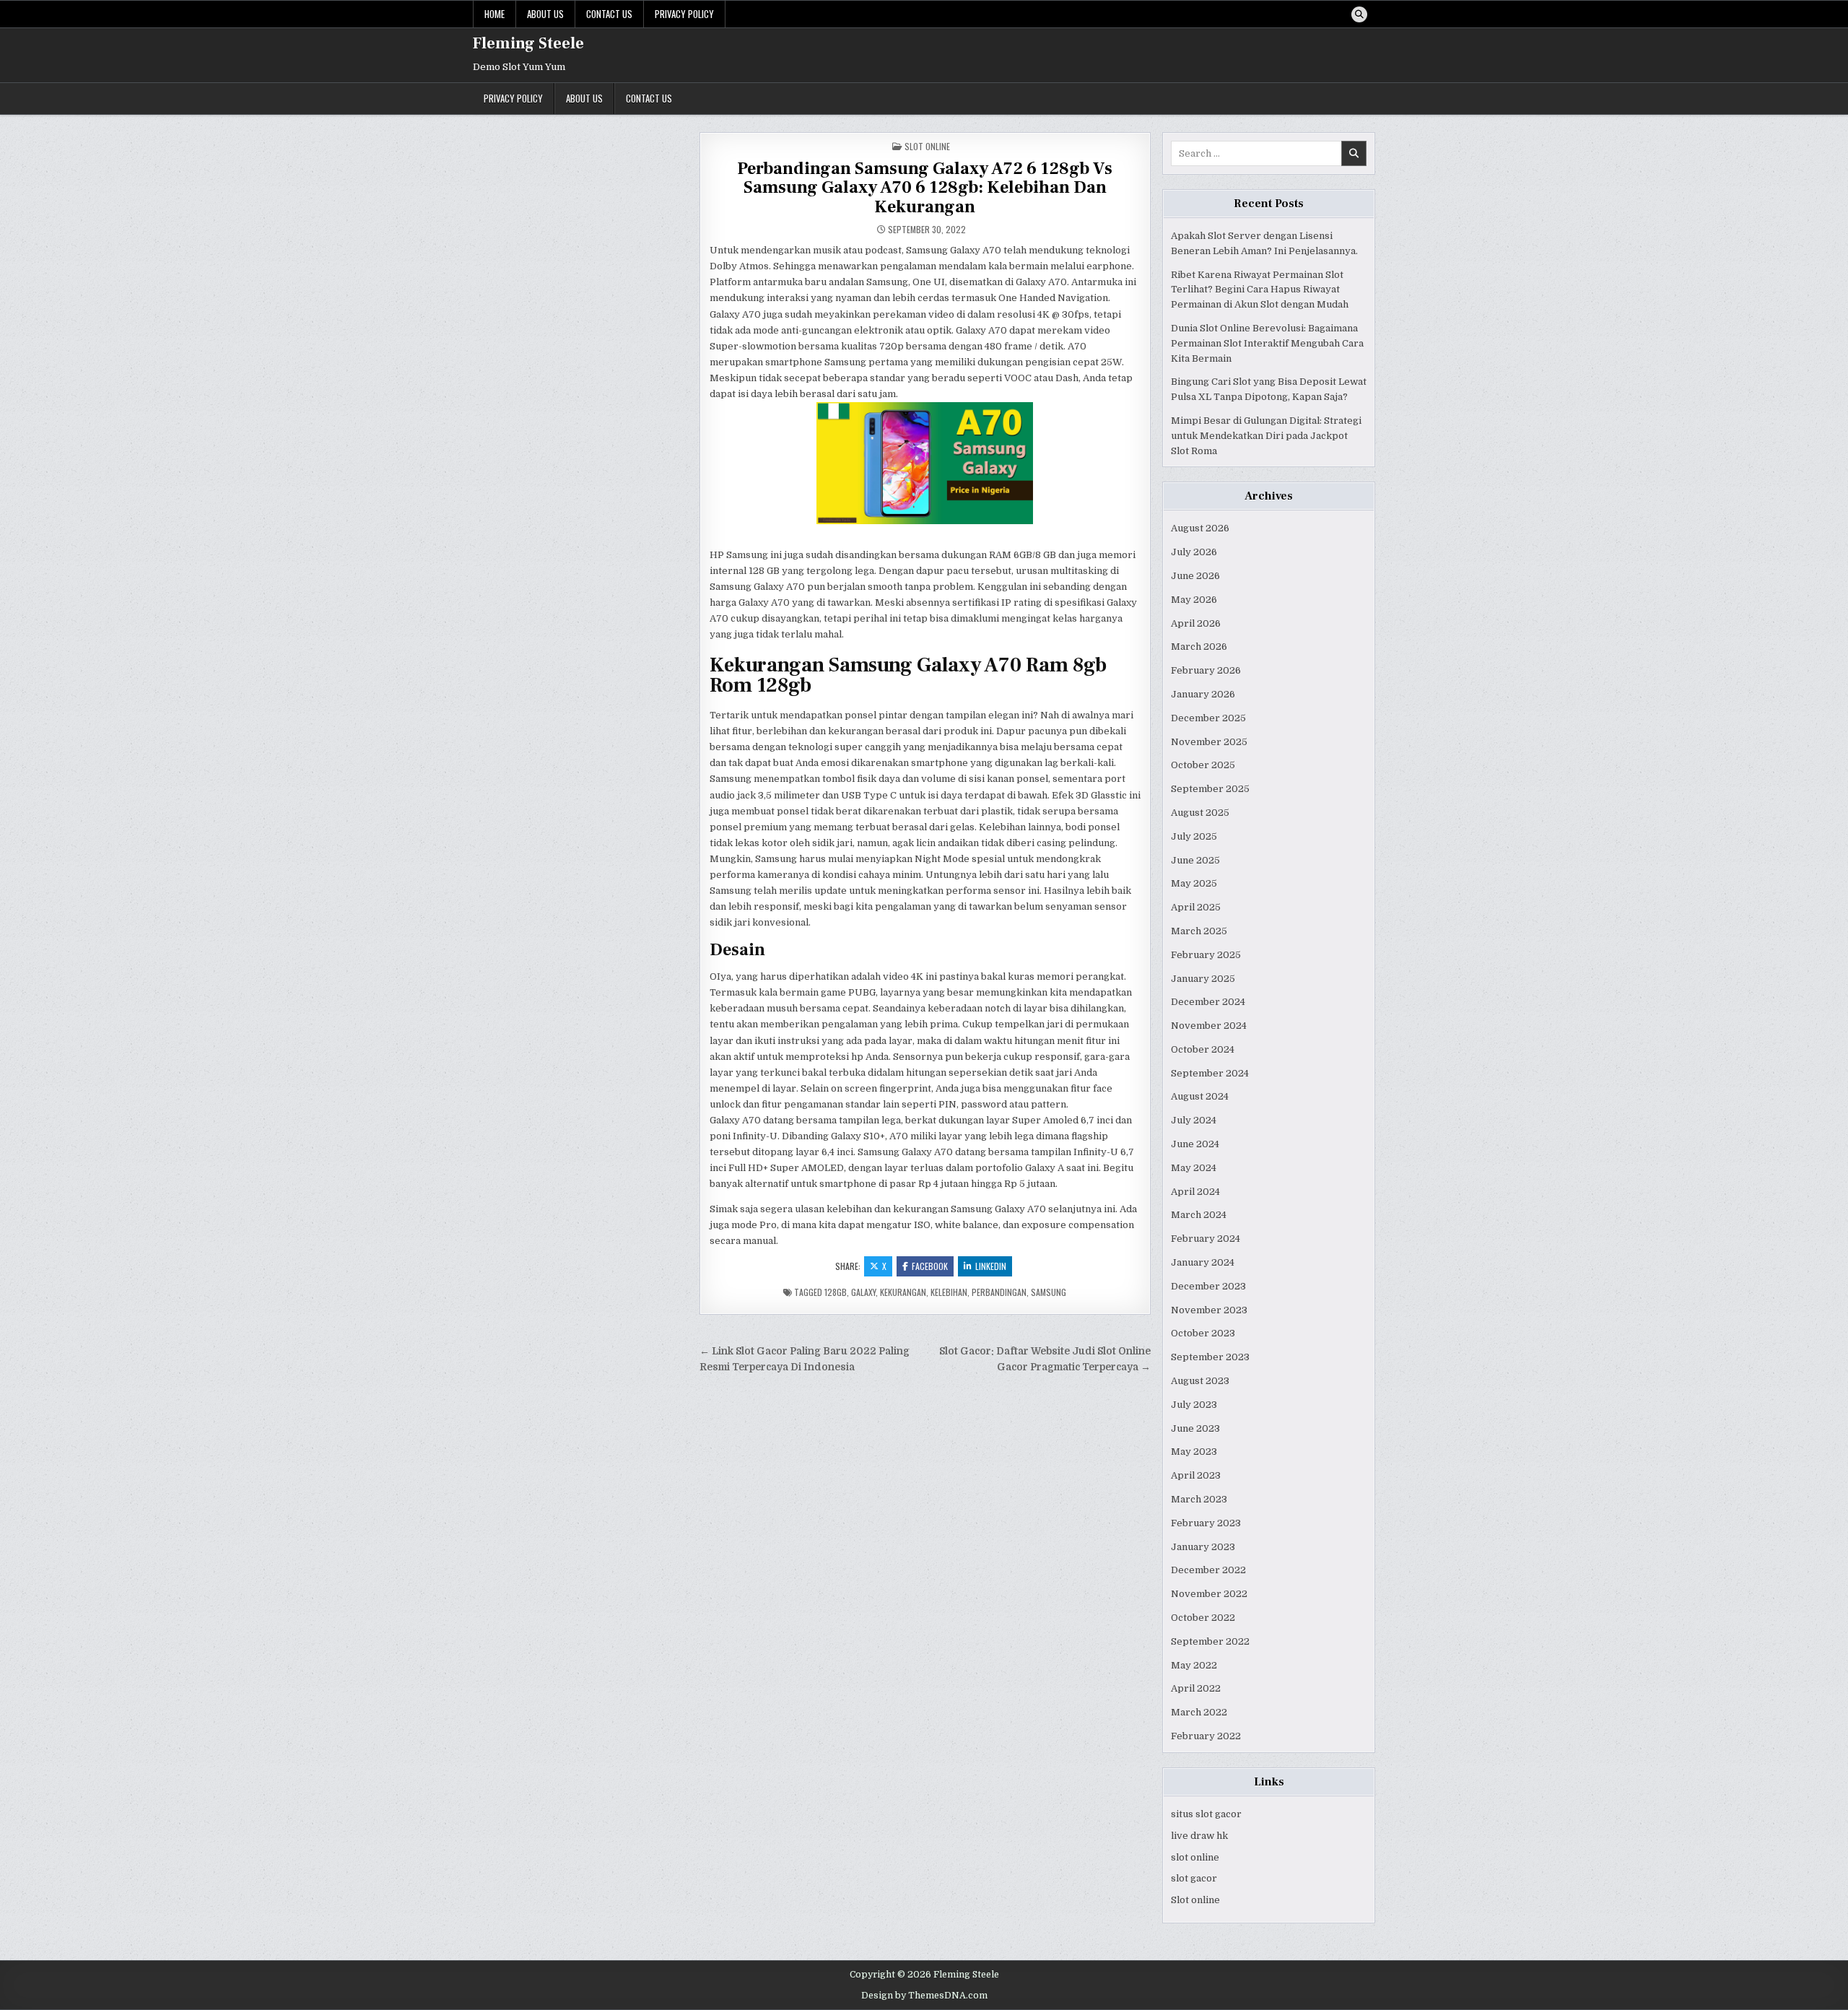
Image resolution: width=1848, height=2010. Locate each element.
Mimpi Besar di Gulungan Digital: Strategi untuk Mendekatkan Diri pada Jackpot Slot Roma (1266, 436)
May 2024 (1194, 1168)
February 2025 (1206, 955)
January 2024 (1203, 1262)
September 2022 (1210, 1641)
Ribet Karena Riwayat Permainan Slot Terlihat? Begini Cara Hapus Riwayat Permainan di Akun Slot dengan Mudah (1260, 290)
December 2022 (1208, 1570)
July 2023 (1194, 1405)
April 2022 (1196, 1688)
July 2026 (1194, 552)
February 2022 (1206, 1736)
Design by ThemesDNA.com (924, 1996)
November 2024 (1209, 1026)
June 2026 (1195, 576)
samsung (1049, 1292)
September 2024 (1210, 1073)
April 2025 (1196, 907)
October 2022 (1203, 1618)
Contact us (609, 14)
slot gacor (1194, 1878)
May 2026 (1194, 600)
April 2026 (1196, 623)
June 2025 (1195, 860)
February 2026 (1206, 670)
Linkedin (991, 1266)
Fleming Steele (528, 43)
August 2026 (1200, 528)
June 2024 (1195, 1144)
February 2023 (1206, 1523)
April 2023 (1196, 1475)
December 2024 (1208, 1002)
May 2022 (1194, 1665)
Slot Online (927, 146)
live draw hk (1199, 1836)
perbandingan (999, 1292)
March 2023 (1199, 1499)
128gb (836, 1292)
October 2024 (1203, 1049)
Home (494, 14)
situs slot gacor (1206, 1814)
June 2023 (1195, 1428)
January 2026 (1203, 694)
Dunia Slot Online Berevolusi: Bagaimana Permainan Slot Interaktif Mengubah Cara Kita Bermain (1267, 343)
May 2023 (1194, 1452)
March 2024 (1199, 1215)
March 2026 (1199, 647)
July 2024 (1194, 1120)
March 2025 (1199, 931)
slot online (1195, 1857)
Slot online (1195, 1900)
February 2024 (1206, 1239)
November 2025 (1209, 742)
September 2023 (1210, 1357)
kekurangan (903, 1292)
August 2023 (1200, 1381)
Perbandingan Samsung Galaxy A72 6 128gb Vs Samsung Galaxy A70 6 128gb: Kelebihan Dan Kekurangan (925, 188)
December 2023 (1208, 1286)
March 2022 (1199, 1712)
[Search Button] (1359, 14)
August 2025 (1200, 813)
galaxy (863, 1292)
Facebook (930, 1266)
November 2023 (1209, 1310)
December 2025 (1208, 718)
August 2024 (1200, 1096)
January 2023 (1203, 1547)
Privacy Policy (684, 14)
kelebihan (949, 1292)
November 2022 (1209, 1594)
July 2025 (1194, 836)
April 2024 (1195, 1192)
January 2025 (1203, 979)
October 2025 (1203, 765)
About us (545, 14)
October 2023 (1203, 1333)
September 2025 (1210, 789)
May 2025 (1194, 883)
